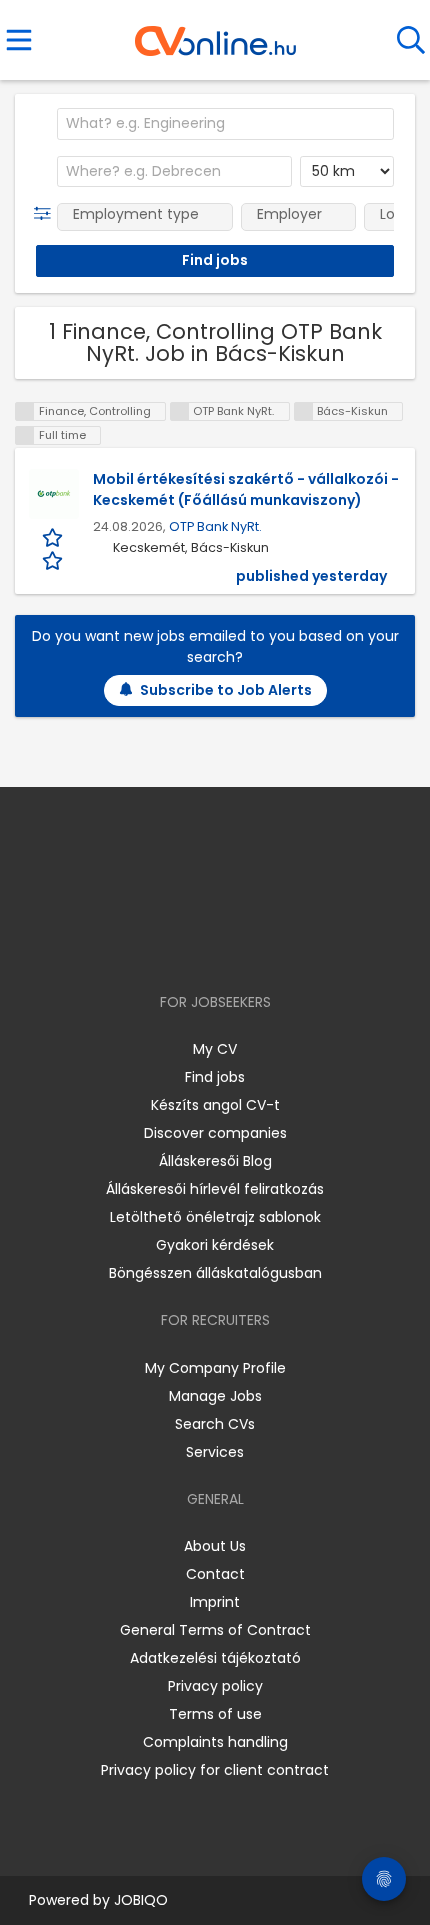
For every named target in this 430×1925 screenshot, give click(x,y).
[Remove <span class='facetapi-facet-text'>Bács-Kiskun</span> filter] (304, 411)
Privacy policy (215, 1686)
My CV (215, 1049)
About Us (215, 1546)
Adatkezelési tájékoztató (215, 1658)
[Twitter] (265, 944)
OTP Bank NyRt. (215, 526)
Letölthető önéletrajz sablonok (215, 1217)
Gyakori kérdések (215, 1245)
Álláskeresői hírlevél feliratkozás (215, 1189)
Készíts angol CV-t (215, 1105)
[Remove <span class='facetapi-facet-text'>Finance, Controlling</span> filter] (25, 411)
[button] (46, 214)
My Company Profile (215, 1368)
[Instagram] (202, 944)
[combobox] (225, 124)
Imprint (215, 1602)
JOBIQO (141, 1900)
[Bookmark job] (54, 549)
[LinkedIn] (235, 944)
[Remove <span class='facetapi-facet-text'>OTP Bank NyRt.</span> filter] (180, 411)
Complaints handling (215, 1742)
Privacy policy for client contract (215, 1770)
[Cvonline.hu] (215, 34)
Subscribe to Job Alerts (226, 690)
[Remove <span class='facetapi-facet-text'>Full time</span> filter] (25, 435)
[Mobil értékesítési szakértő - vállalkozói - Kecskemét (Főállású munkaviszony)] (54, 494)
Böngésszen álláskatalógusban (215, 1273)
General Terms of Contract (215, 1630)
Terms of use (215, 1714)
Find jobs (215, 1077)
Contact (215, 1574)
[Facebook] (169, 944)
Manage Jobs (215, 1396)
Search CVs (215, 1424)
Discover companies (215, 1133)
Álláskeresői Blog (215, 1161)
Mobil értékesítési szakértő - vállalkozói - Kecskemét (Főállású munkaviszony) (246, 489)
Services (215, 1452)
